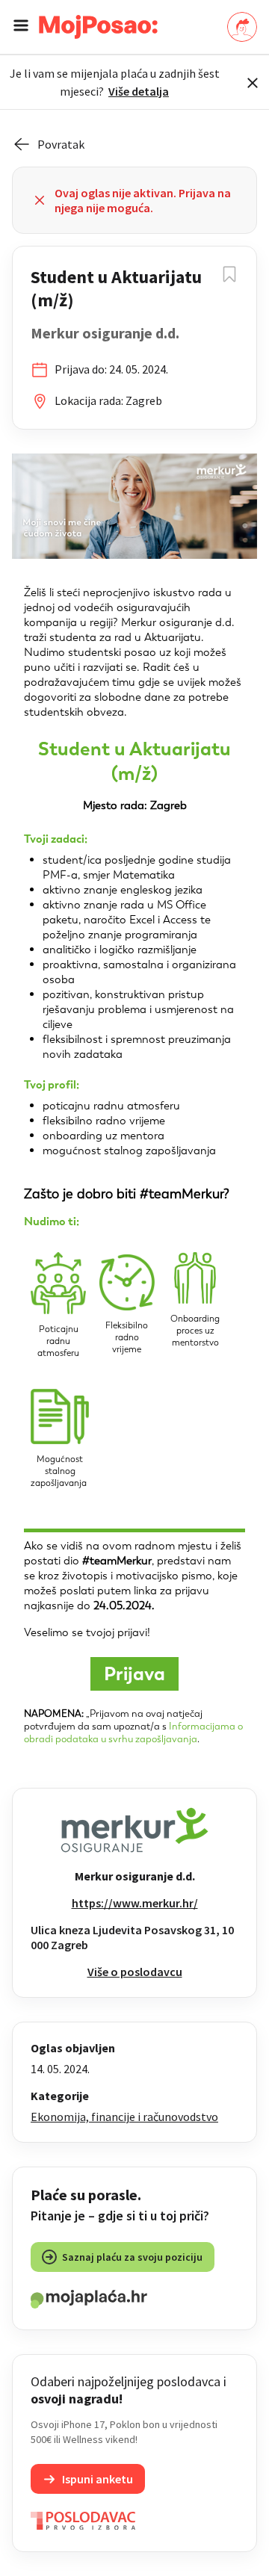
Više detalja (139, 91)
